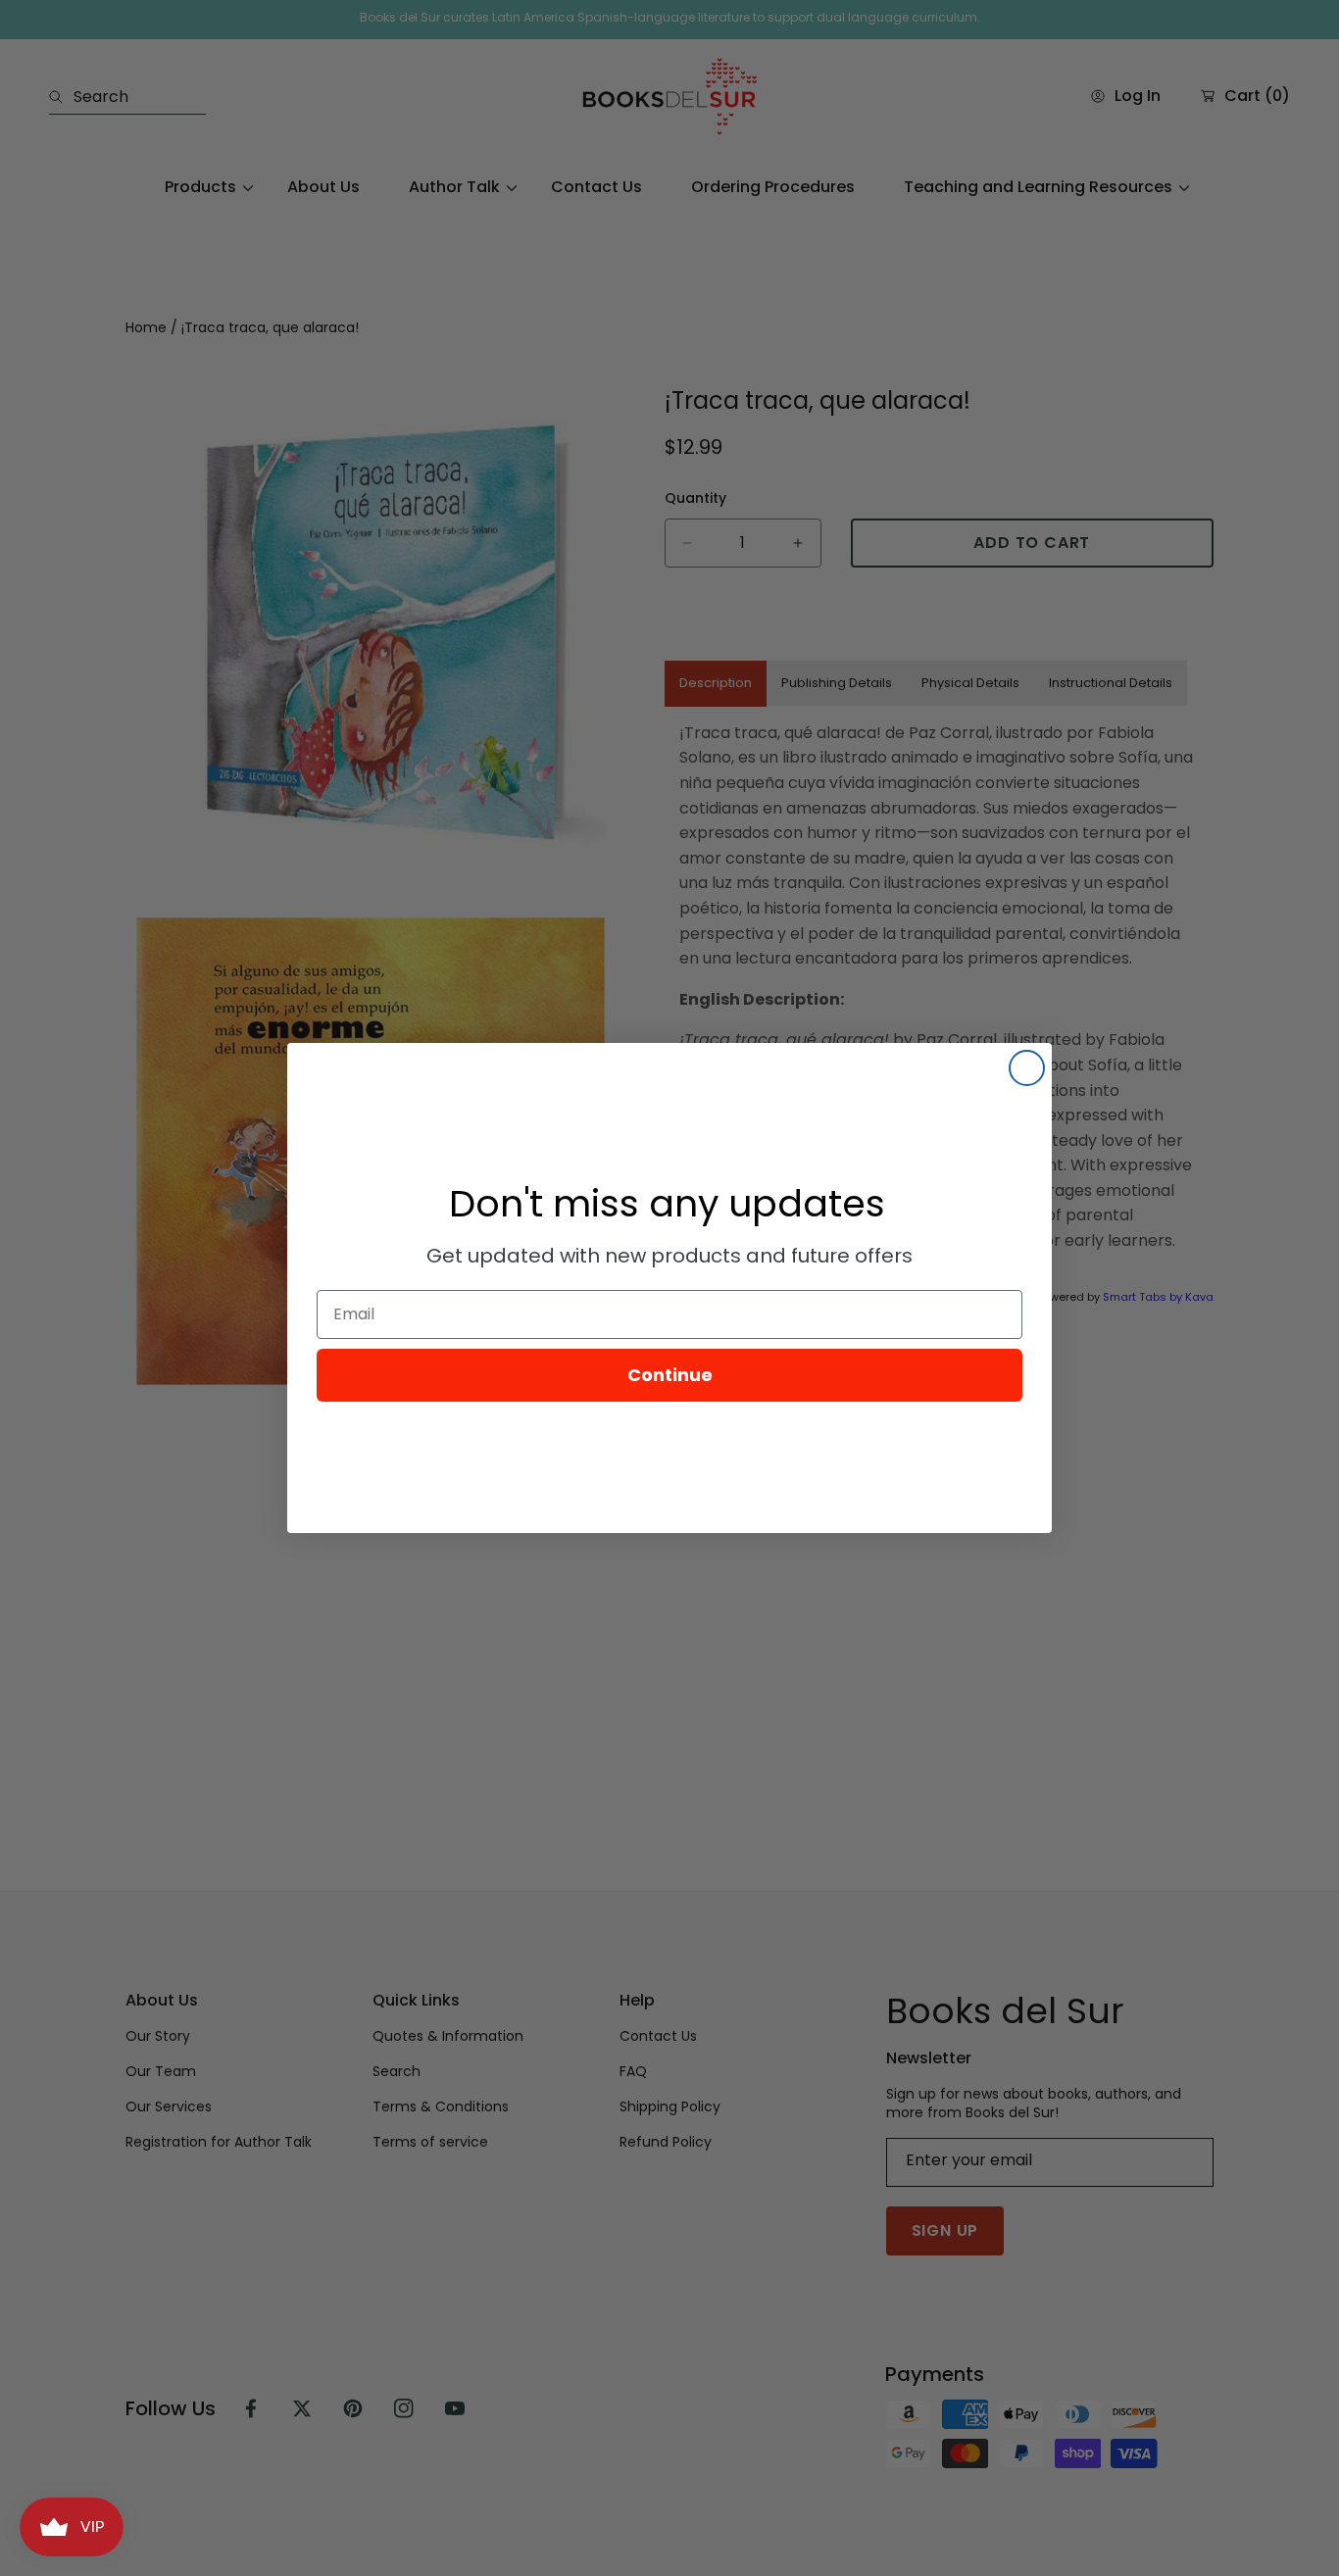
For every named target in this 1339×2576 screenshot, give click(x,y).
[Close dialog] (1027, 1068)
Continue (670, 1375)
